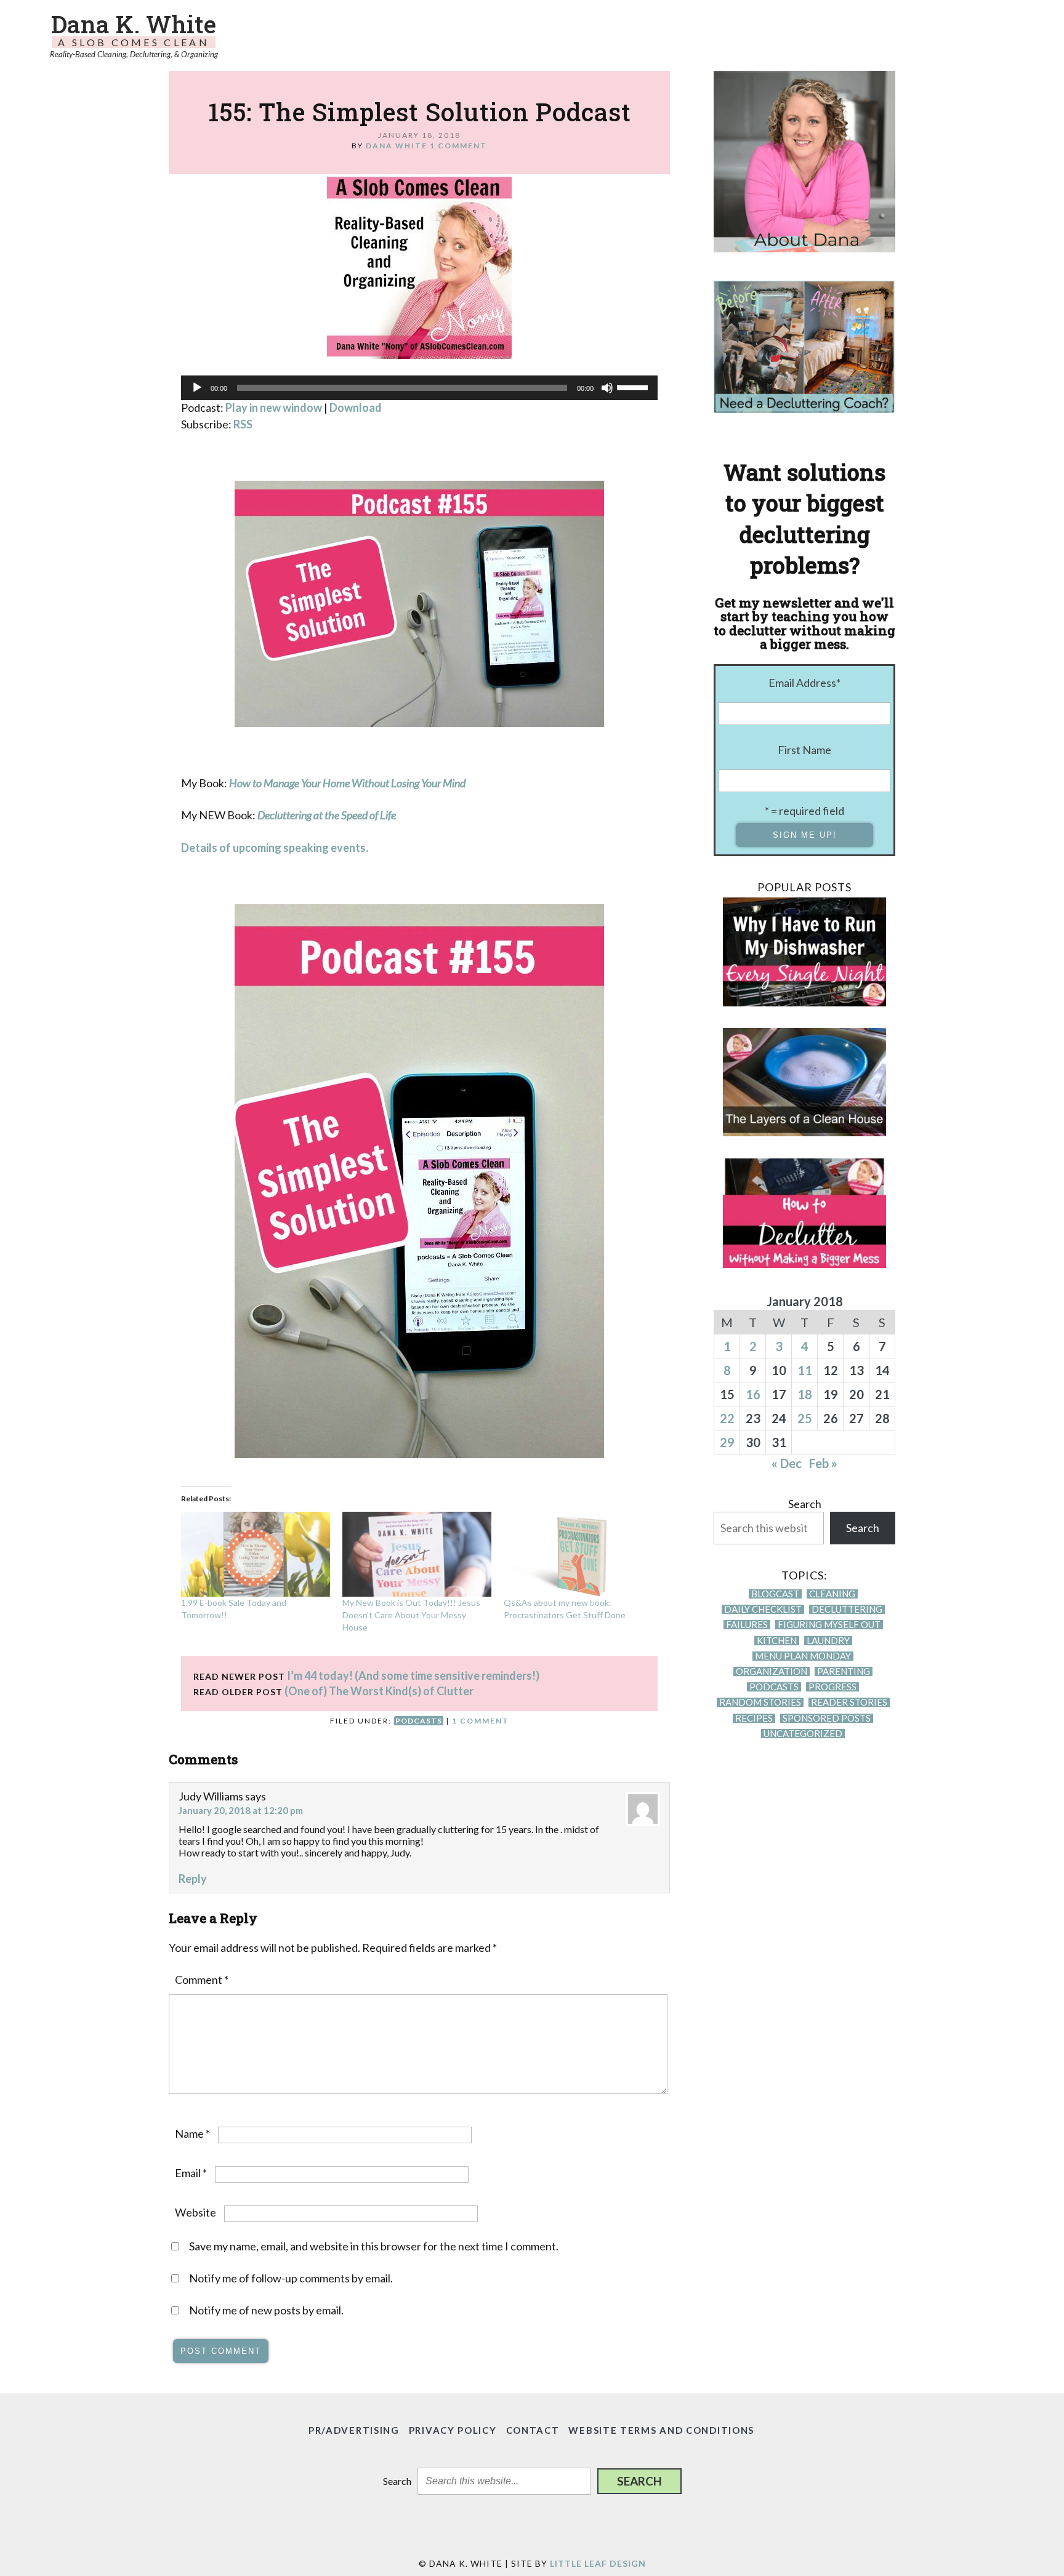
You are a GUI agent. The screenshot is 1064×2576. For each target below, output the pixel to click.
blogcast (775, 1594)
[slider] (634, 387)
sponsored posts (827, 1718)
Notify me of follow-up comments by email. (291, 2278)
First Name (804, 750)
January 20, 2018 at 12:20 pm (241, 1810)
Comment (202, 1980)
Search (805, 1504)
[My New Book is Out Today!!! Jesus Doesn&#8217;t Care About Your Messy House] (417, 1554)
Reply (193, 1879)
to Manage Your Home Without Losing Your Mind (358, 783)
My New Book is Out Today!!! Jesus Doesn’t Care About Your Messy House (411, 1615)
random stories (760, 1702)
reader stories (849, 1702)
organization (772, 1671)
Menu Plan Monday (803, 1656)
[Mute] (607, 388)
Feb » (823, 1463)
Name (192, 2133)
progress (832, 1687)
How (240, 783)
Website (195, 2212)
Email (191, 2173)
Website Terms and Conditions (661, 2430)
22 (727, 1418)
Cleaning (832, 1594)
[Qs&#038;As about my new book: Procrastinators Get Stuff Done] (578, 1554)
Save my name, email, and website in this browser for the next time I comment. (374, 2246)
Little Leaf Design (598, 2563)
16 (753, 1394)
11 (805, 1370)
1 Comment (458, 146)
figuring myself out (829, 1625)
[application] (419, 388)
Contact (533, 2430)
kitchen (777, 1641)
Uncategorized (803, 1734)
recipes (754, 1718)
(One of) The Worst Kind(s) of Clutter (379, 1691)
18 (805, 1394)
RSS (243, 424)
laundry (828, 1641)
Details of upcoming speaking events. (276, 848)
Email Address (804, 683)
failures (747, 1625)
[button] (639, 2481)
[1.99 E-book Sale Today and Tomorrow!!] (256, 1554)
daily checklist (763, 1609)
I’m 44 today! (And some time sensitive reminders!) (413, 1675)
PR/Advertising (354, 2430)
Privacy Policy (453, 2430)
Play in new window (274, 407)
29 (727, 1442)
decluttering (847, 1609)
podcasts (419, 1721)
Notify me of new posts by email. (266, 2310)
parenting (844, 1671)
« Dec (787, 1463)
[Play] (197, 388)
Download (356, 407)
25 (805, 1418)
